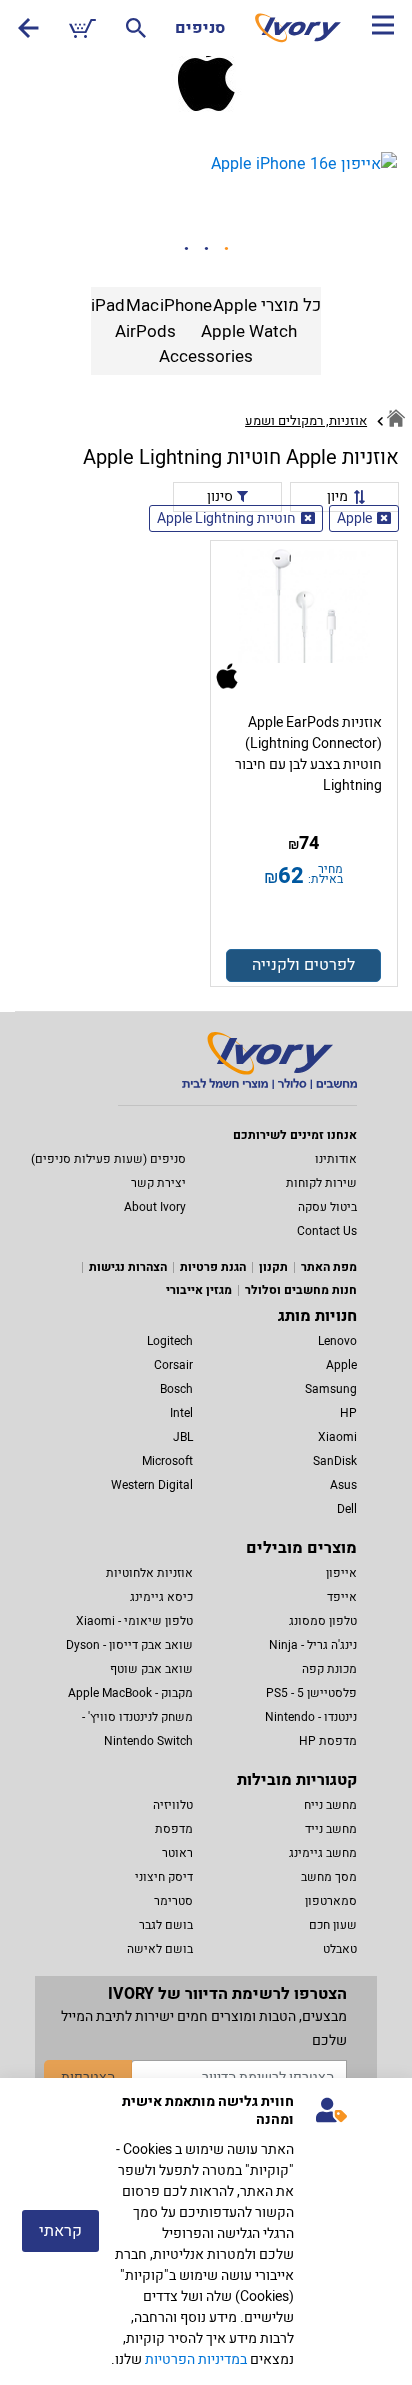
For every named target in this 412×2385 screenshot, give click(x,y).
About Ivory (155, 1207)
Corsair (173, 1365)
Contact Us (327, 1231)
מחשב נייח (330, 1805)
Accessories (206, 356)
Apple (354, 518)
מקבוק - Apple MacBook (130, 1693)
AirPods (145, 331)
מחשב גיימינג (323, 1853)
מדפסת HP (328, 1741)
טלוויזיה (173, 1805)
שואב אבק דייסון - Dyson (129, 1645)
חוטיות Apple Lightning (226, 518)
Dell (347, 1509)
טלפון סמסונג (323, 1621)
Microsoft (167, 1461)
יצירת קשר (158, 1183)
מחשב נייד (331, 1829)
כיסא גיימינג (161, 1597)
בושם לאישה (160, 1949)
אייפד (342, 1597)
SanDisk (335, 1461)
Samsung (331, 1389)
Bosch (176, 1389)
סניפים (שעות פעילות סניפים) (108, 1159)
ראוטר (177, 1853)
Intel (181, 1413)
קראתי (60, 2231)
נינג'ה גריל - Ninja (313, 1645)
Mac (142, 305)
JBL (183, 1437)
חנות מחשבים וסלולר (301, 1290)
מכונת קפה (329, 1669)
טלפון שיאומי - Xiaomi (134, 1621)
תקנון (273, 1267)
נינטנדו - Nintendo (311, 1717)
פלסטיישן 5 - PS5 (311, 1693)
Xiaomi (337, 1437)
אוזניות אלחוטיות (149, 1573)
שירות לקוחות (321, 1183)
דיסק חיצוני (164, 1877)
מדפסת (174, 1829)
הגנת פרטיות (213, 1267)
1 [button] (186, 249)
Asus (343, 1485)
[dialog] (206, 2231)
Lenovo (337, 1341)
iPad (108, 305)
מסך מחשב (329, 1877)
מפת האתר (329, 1267)
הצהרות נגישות (128, 1267)
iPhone (186, 305)
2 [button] (206, 249)
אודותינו (336, 1159)
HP (348, 1413)
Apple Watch (249, 331)
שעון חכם (333, 1925)
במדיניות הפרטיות (196, 2359)
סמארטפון (331, 1901)
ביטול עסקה (327, 1207)
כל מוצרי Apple (267, 305)
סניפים (200, 28)
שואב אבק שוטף (151, 1669)
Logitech (170, 1341)
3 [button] (226, 249)
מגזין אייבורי (199, 1290)
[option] (206, 164)
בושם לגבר (166, 1925)
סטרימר (173, 1901)
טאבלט (340, 1949)
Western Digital (152, 1485)
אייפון (341, 1573)
